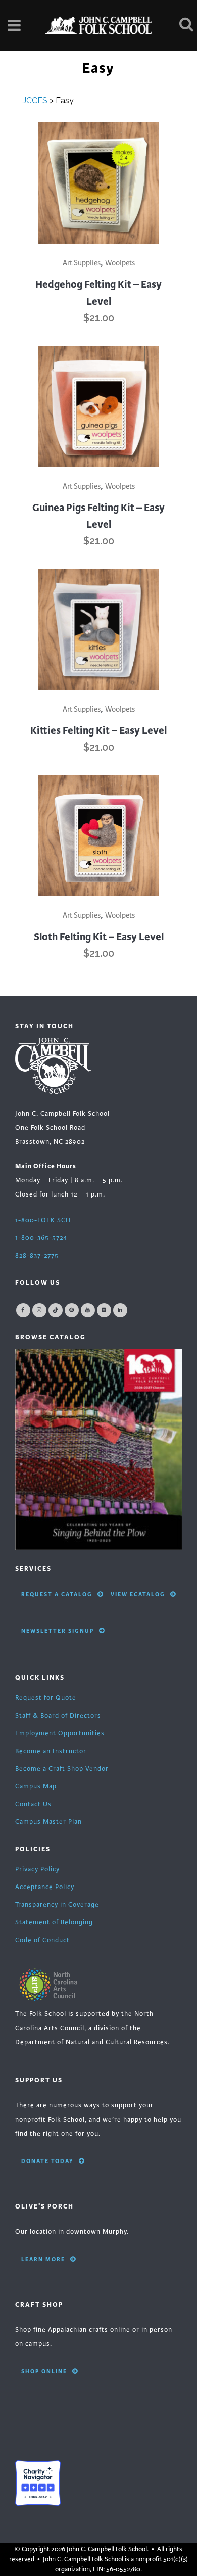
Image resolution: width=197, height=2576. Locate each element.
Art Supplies (82, 263)
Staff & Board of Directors (58, 1716)
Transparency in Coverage (57, 1905)
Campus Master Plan (48, 1822)
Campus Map (36, 1786)
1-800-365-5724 (41, 1238)
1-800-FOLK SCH (43, 1220)
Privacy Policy (37, 1869)
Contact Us (33, 1804)
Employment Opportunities (60, 1733)
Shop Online (44, 2371)
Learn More (43, 2259)
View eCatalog (138, 1594)
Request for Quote (46, 1698)
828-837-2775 (37, 1256)
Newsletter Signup (58, 1631)
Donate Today (47, 2161)
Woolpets (120, 263)
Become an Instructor (51, 1751)
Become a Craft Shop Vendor (62, 1769)
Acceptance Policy (45, 1887)
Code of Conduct (42, 1940)
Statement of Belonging (54, 1922)
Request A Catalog (57, 1594)
